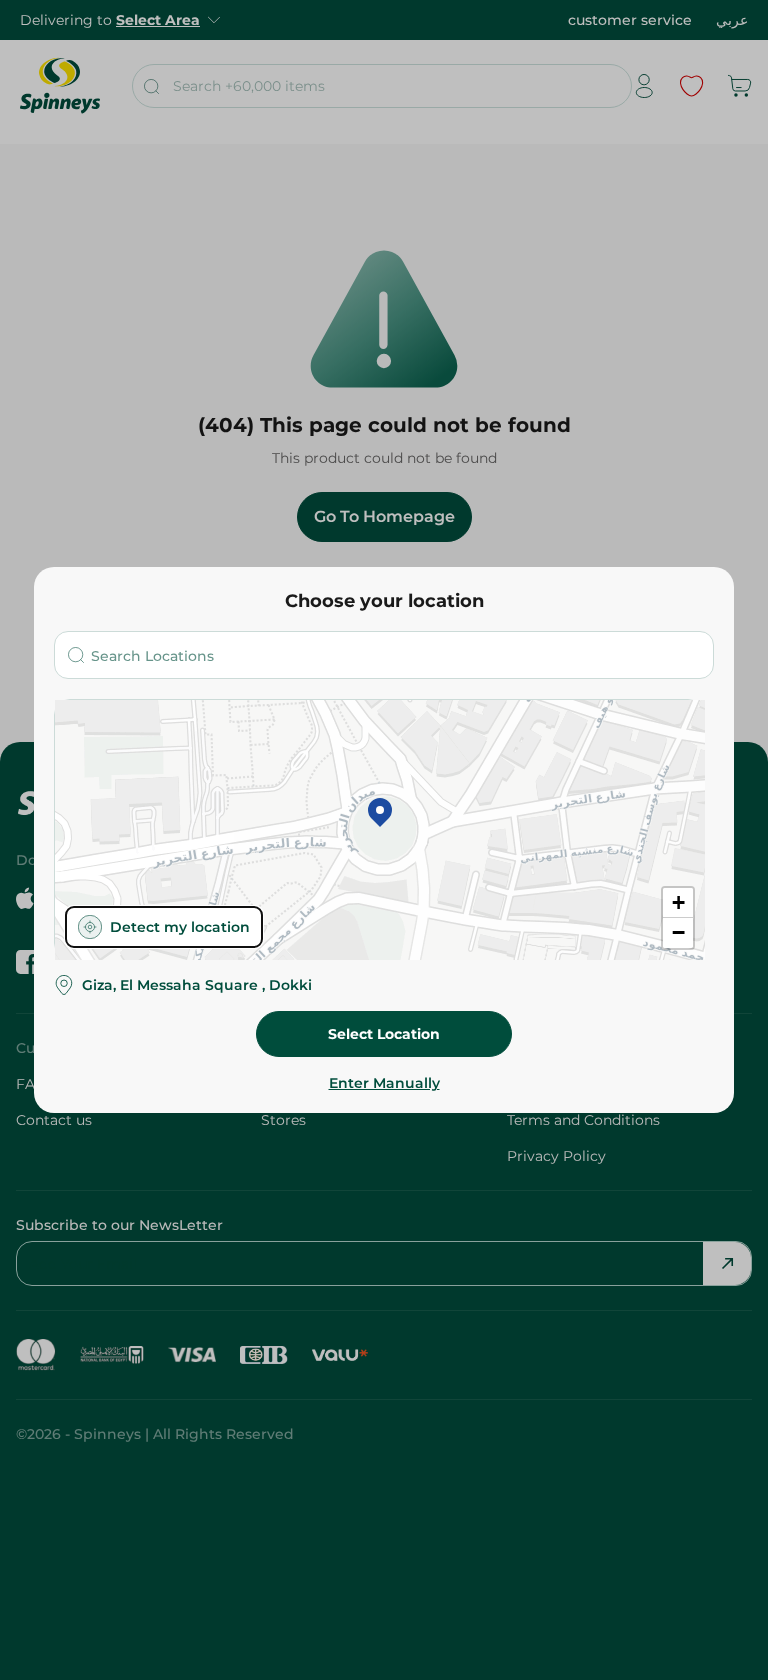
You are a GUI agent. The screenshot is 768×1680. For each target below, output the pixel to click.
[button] (380, 814)
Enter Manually (384, 1083)
